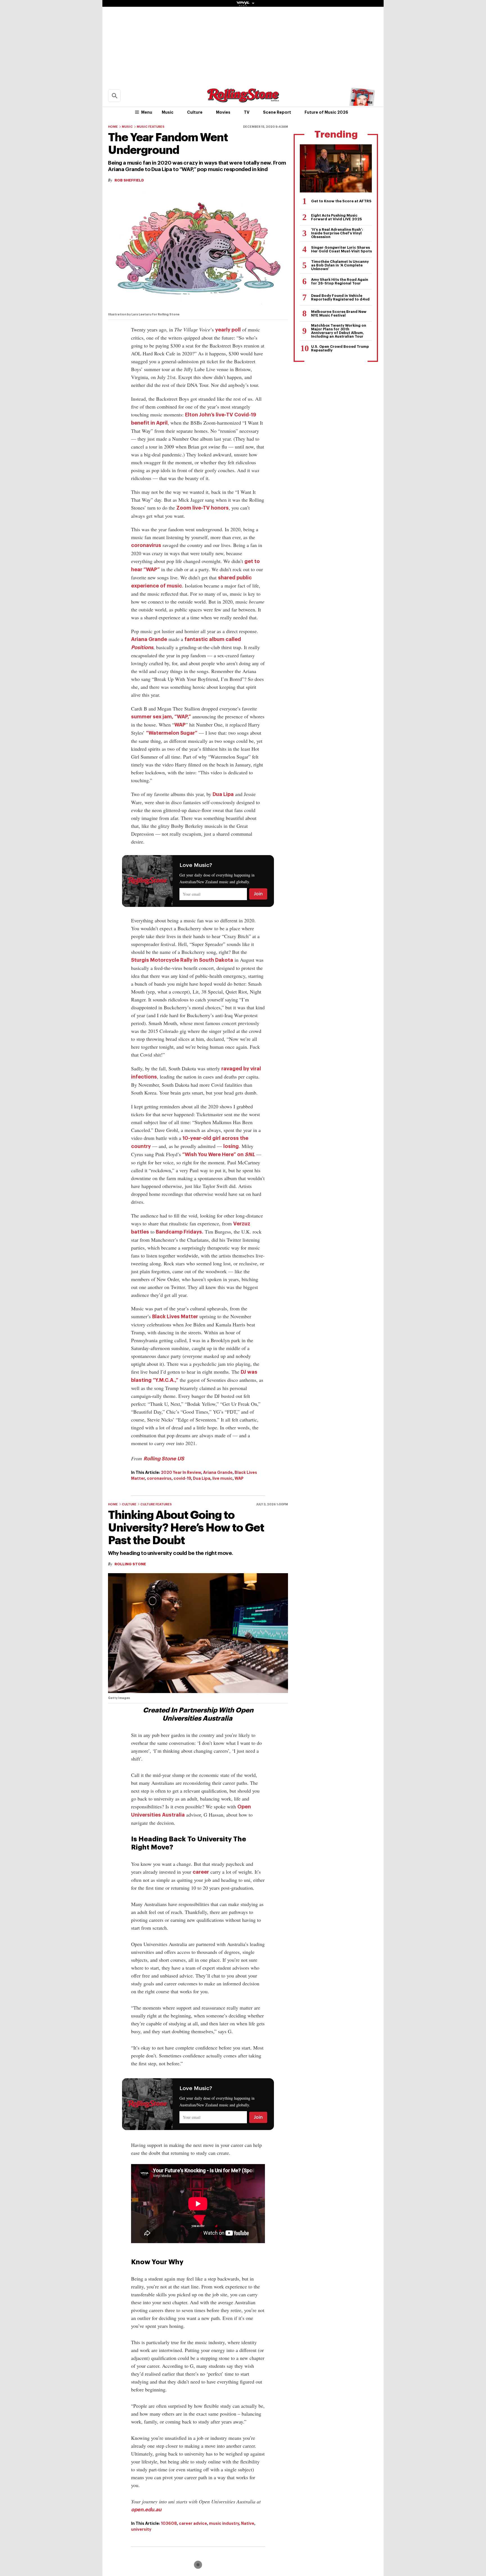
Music (168, 112)
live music (222, 1478)
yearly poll (228, 330)
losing (231, 1146)
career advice (193, 2523)
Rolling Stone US (164, 1459)
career (201, 1872)
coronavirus (146, 545)
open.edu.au (146, 2510)
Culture (195, 112)
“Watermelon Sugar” (172, 733)
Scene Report (277, 112)
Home (113, 127)
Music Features (151, 127)
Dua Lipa (223, 794)
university (141, 2529)
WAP (180, 725)
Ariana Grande (149, 639)
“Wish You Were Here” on (219, 1154)
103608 (169, 2523)
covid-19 (182, 1478)
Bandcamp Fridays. (180, 1232)
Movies (223, 112)
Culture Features (156, 1504)
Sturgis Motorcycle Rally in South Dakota (182, 960)
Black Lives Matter (175, 1317)
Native (248, 2523)
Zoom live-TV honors (202, 508)
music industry (224, 2523)
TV (247, 112)
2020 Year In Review (181, 1472)
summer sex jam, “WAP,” (161, 717)
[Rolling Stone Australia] (243, 100)
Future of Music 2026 (326, 112)
